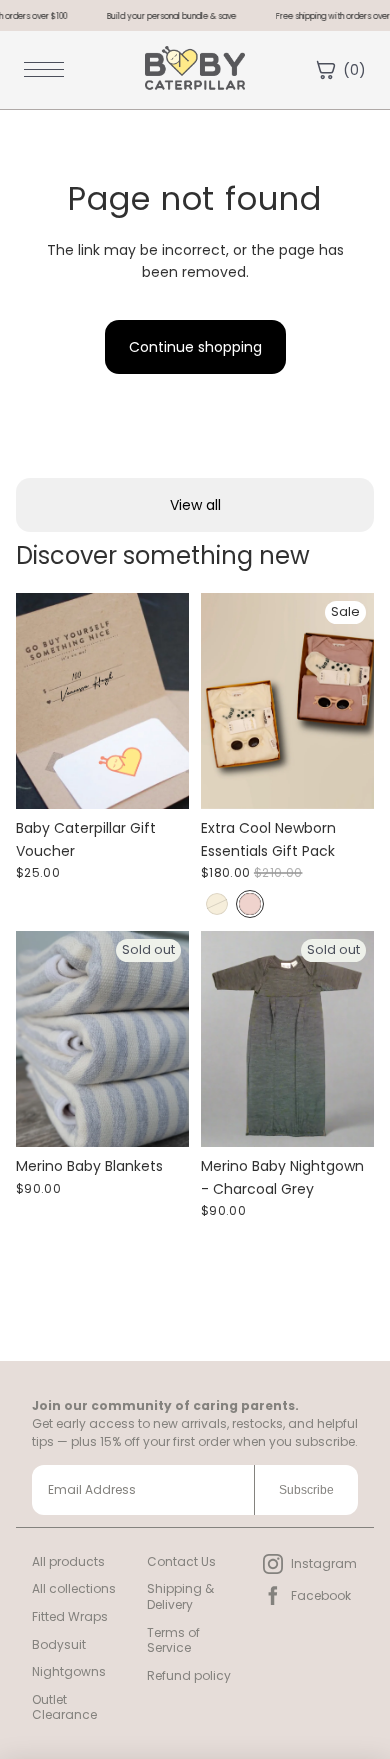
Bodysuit (59, 1644)
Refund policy (189, 1675)
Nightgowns (69, 1671)
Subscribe (306, 1490)
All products (68, 1561)
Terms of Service (173, 1640)
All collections (74, 1588)
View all (195, 505)
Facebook (321, 1595)
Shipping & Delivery (180, 1596)
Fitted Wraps (70, 1616)
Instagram (324, 1563)
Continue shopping (195, 347)
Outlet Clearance (64, 1707)
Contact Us (181, 1561)
